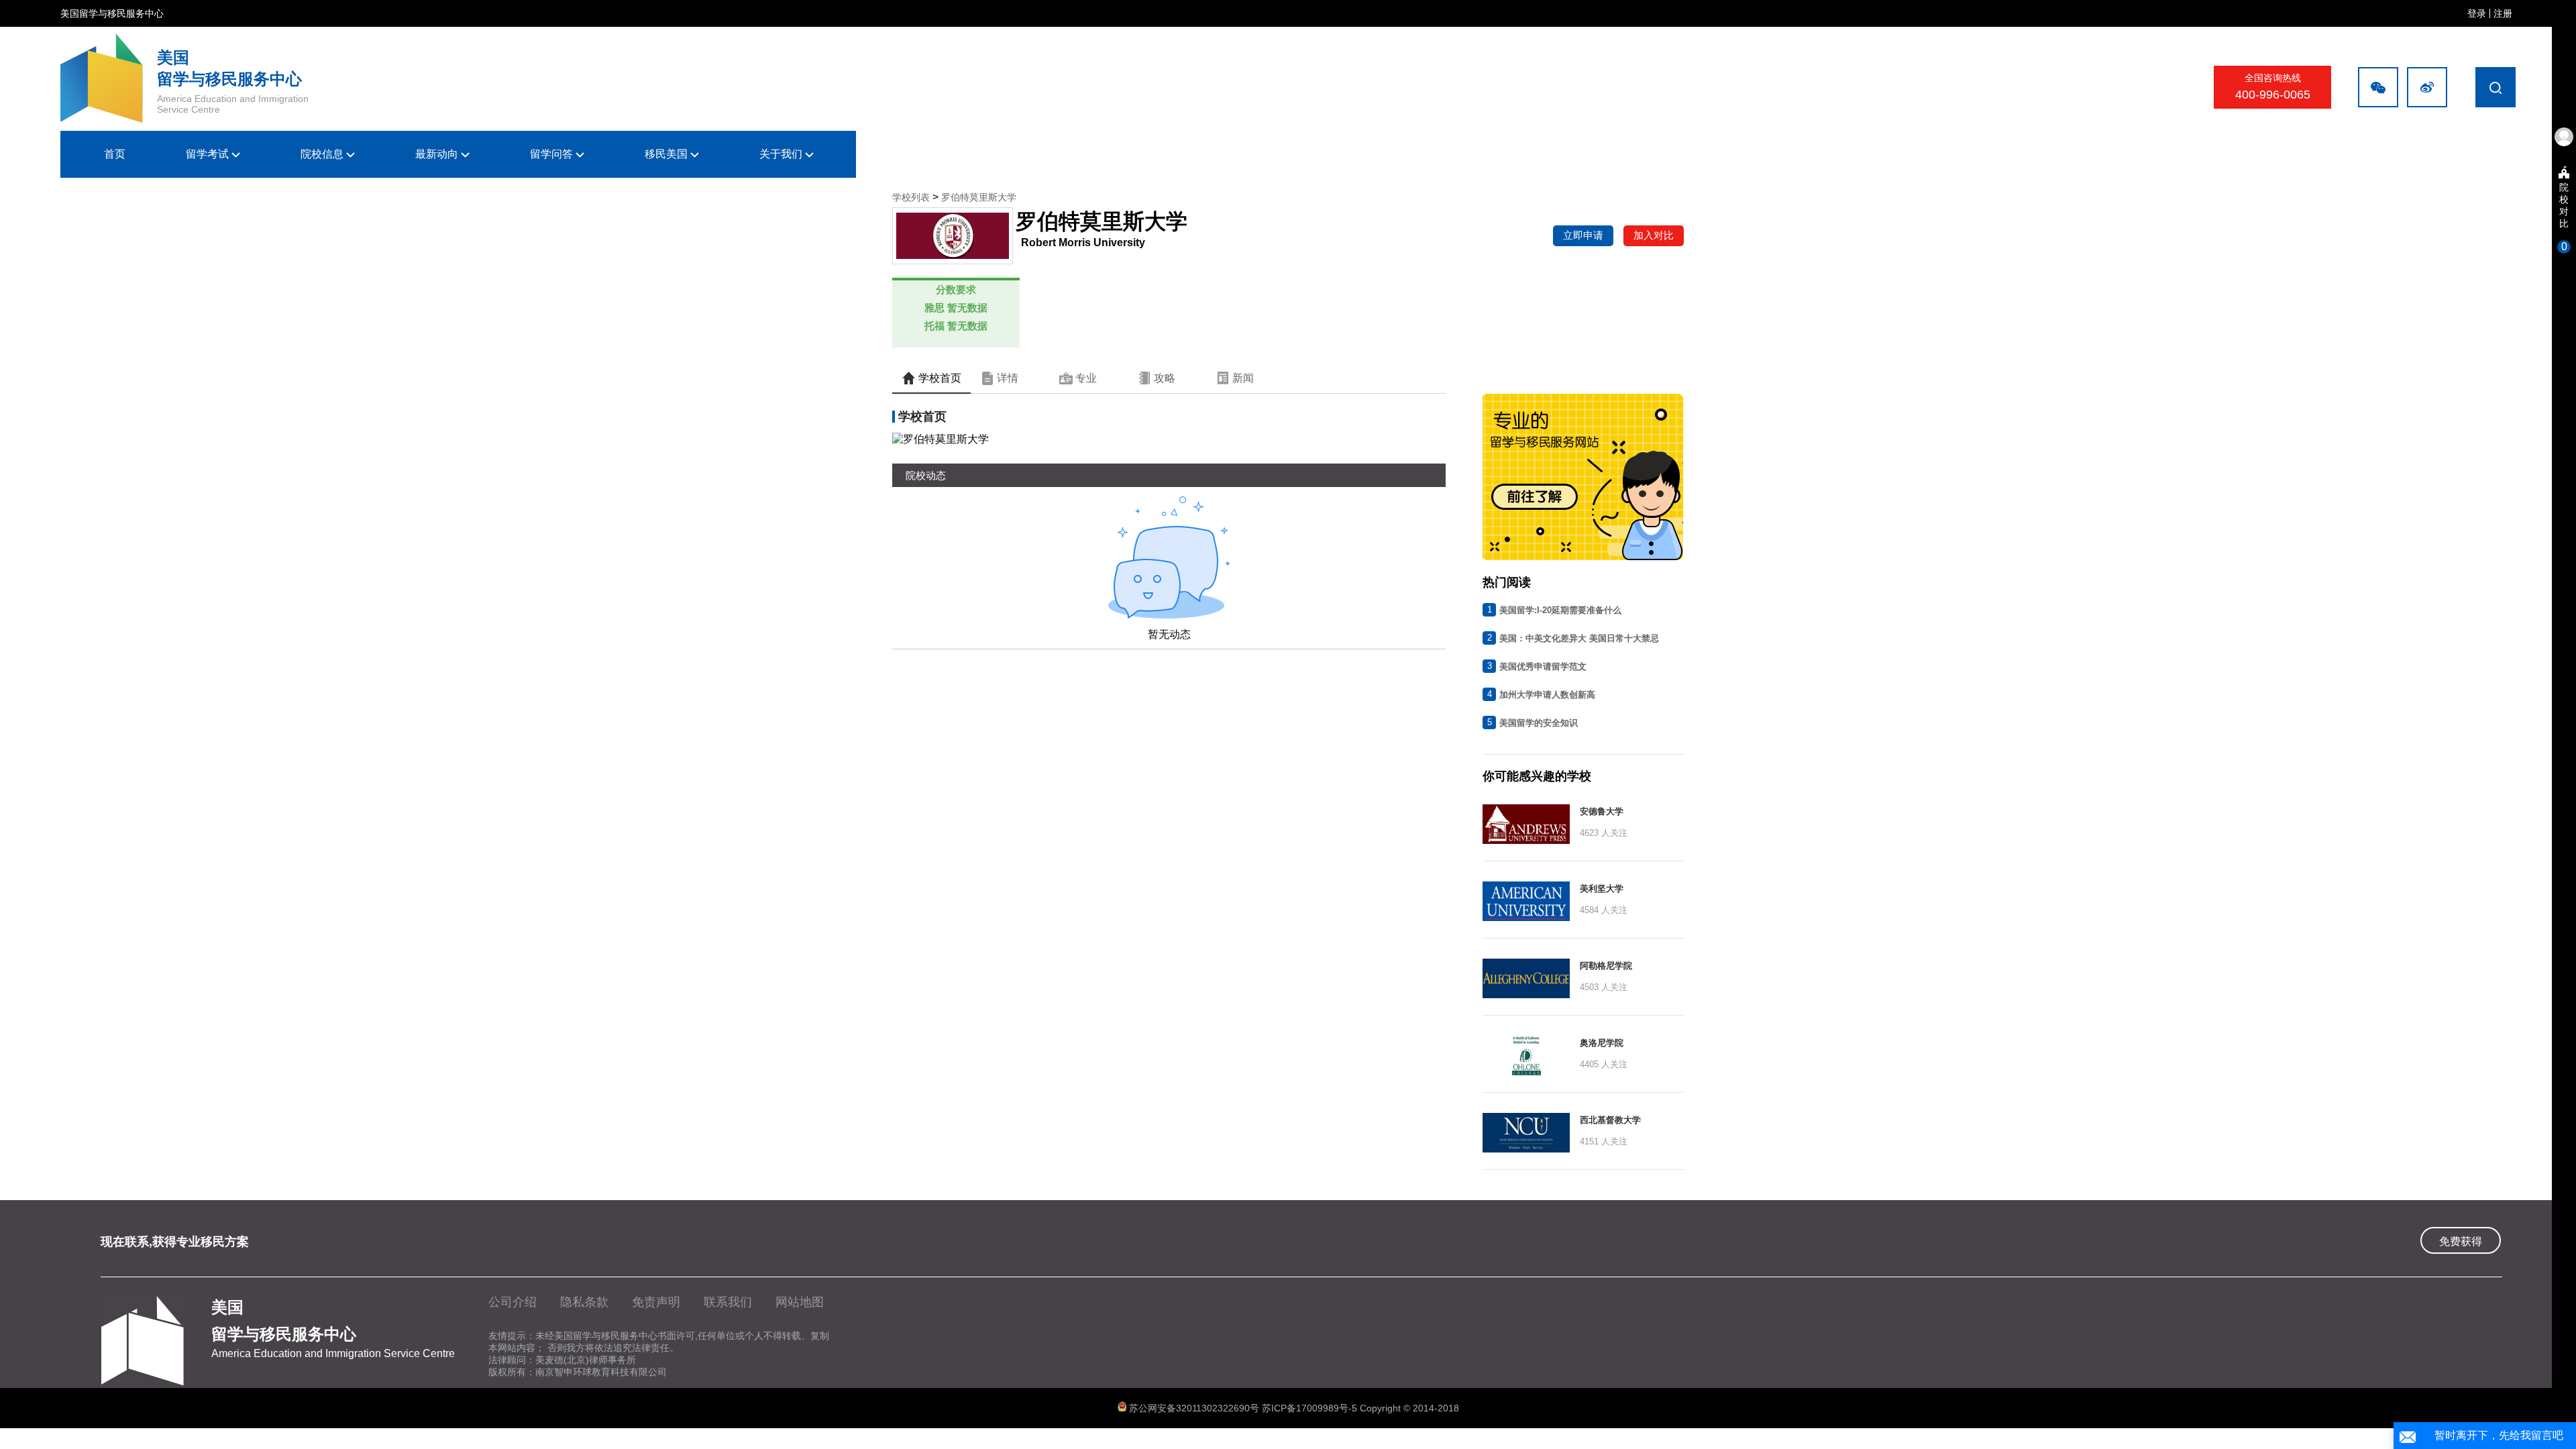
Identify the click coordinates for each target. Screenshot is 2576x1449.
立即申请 (1583, 235)
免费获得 (2461, 1241)
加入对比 (1654, 235)
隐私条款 (584, 1302)
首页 (115, 154)
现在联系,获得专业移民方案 (175, 1242)
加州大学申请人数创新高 (1547, 695)
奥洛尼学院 (1602, 1043)
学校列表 (911, 197)
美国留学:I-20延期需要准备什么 (1560, 610)
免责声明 (656, 1302)
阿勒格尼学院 (1606, 966)
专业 (1085, 378)
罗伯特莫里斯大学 (979, 197)
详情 (1006, 378)
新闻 (1242, 378)
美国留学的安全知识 (1539, 723)
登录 (2477, 13)
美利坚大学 (1602, 889)
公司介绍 (513, 1302)
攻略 (1163, 378)
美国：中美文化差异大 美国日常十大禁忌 (1579, 638)
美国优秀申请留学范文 (1543, 666)
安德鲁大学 (1602, 811)
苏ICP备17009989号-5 (1311, 1408)
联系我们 (728, 1302)
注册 (2503, 13)
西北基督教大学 (1610, 1120)
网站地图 (800, 1302)
